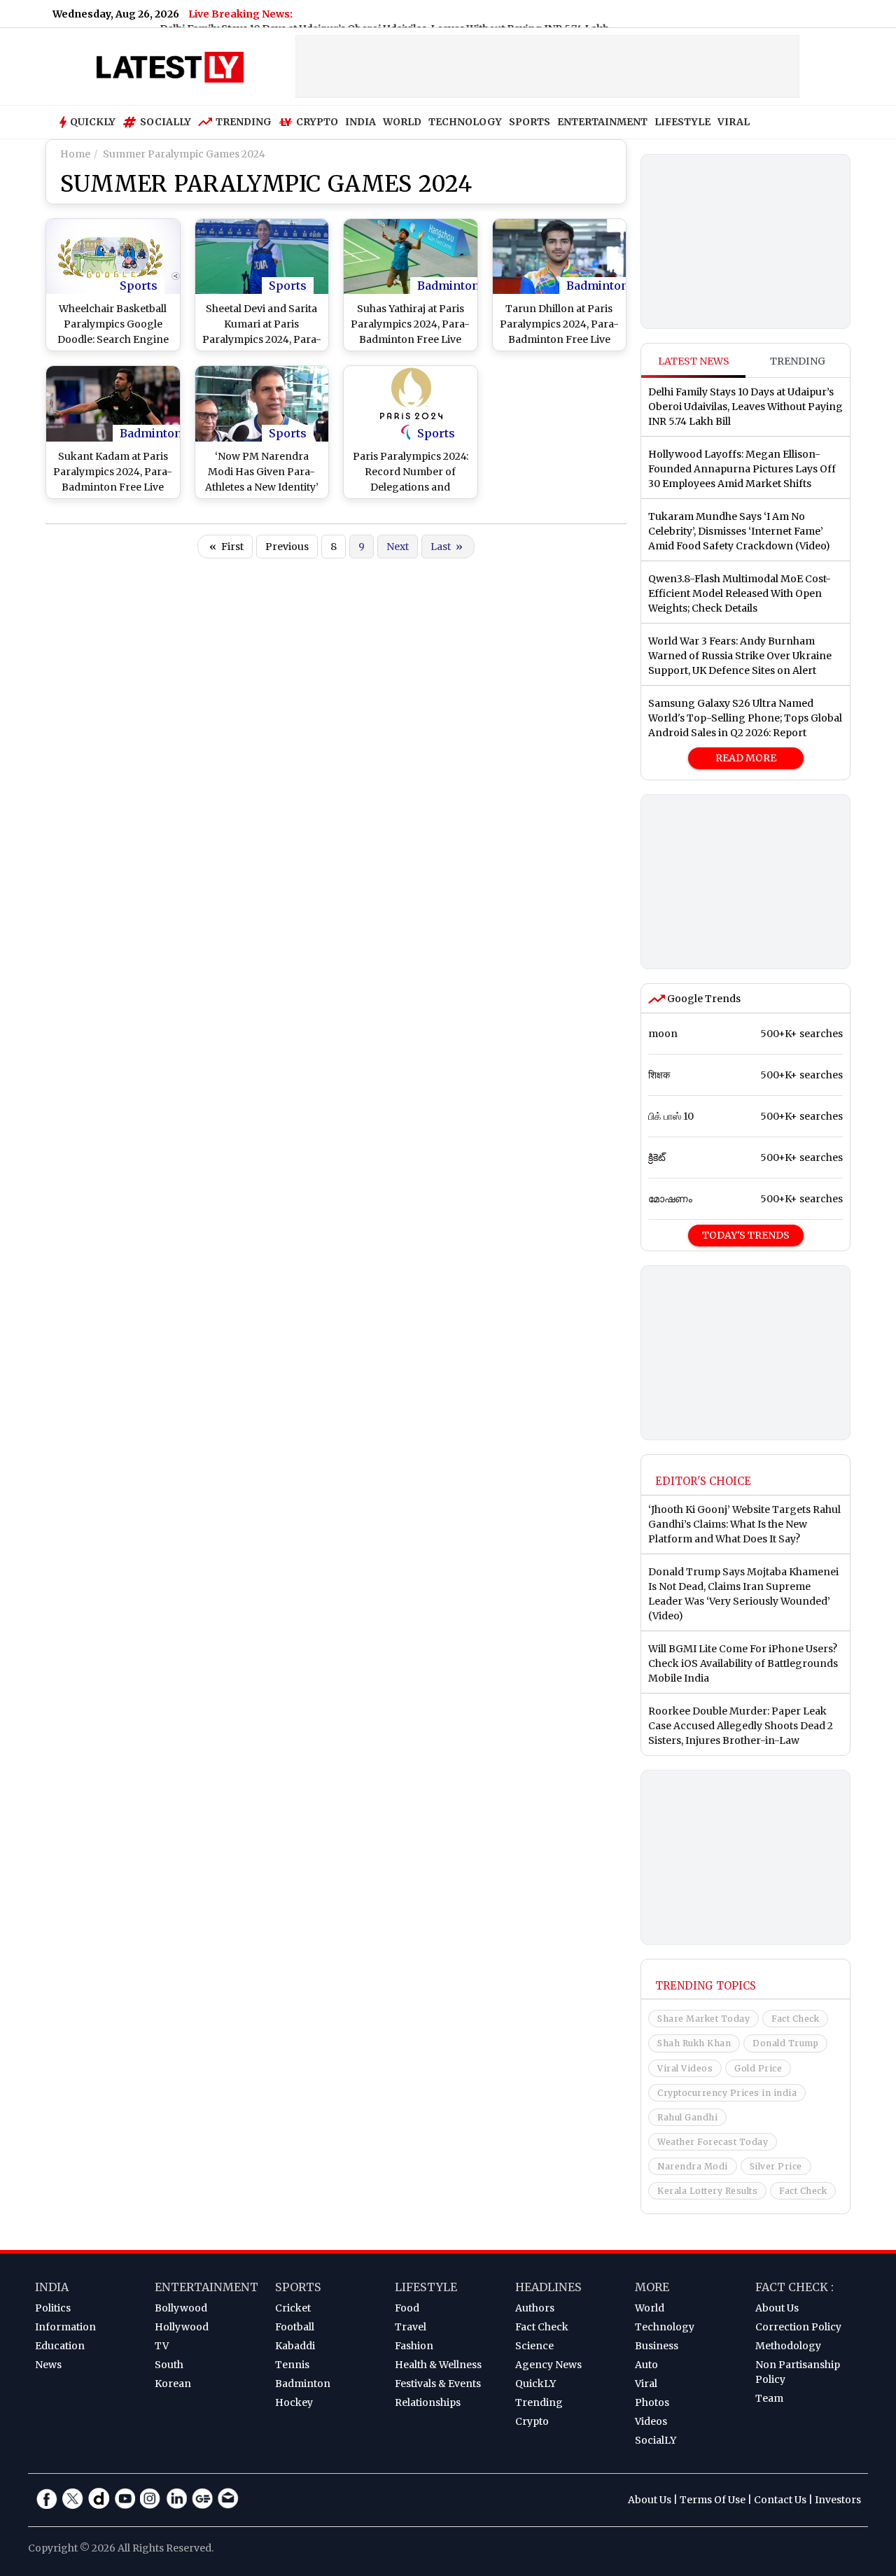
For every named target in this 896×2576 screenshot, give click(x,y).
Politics (53, 2308)
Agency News (548, 2365)
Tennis (292, 2365)
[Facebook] (47, 2498)
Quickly (93, 122)
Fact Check (795, 2019)
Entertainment (206, 2287)
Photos (652, 2402)
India (52, 2287)
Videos (651, 2421)
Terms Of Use (713, 2500)
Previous (287, 547)
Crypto (317, 122)
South (169, 2365)
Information (65, 2327)
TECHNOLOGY (465, 122)
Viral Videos (685, 2068)
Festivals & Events (438, 2384)
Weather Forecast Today (713, 2142)
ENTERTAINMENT (602, 122)
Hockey (294, 2402)
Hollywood (182, 2327)
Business (657, 2346)
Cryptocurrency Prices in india (727, 2093)
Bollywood (181, 2308)
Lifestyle (426, 2287)
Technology (665, 2327)
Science (534, 2346)
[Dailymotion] (99, 2498)
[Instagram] (150, 2498)
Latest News (694, 361)
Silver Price (776, 2166)
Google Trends (703, 999)
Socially (166, 122)
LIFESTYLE (682, 122)
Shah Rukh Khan (694, 2043)
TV (162, 2346)
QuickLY (535, 2384)
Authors (535, 2308)
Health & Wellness (438, 2365)
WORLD (402, 122)
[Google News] (202, 2498)
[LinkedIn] (176, 2498)
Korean (173, 2384)
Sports (139, 286)
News (48, 2365)
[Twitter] (73, 2498)
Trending (244, 122)
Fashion (414, 2346)
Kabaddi (295, 2346)
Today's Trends (746, 1235)
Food (407, 2308)
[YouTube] (125, 2498)
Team (769, 2398)
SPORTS (530, 122)
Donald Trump (785, 2043)
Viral (646, 2384)
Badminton (448, 286)
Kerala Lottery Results (707, 2191)
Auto (646, 2365)
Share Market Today (703, 2019)
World (650, 2308)
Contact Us (780, 2500)
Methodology (788, 2346)
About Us (777, 2308)
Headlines (548, 2287)
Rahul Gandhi (687, 2117)
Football (295, 2327)
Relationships (428, 2402)
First (226, 547)
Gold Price (758, 2068)
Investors (838, 2500)
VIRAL (734, 122)
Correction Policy (798, 2327)
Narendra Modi (693, 2166)
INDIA (360, 122)
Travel (411, 2327)
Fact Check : (794, 2287)
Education (60, 2346)
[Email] (228, 2498)
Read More (746, 758)
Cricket (293, 2308)
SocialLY (656, 2440)
